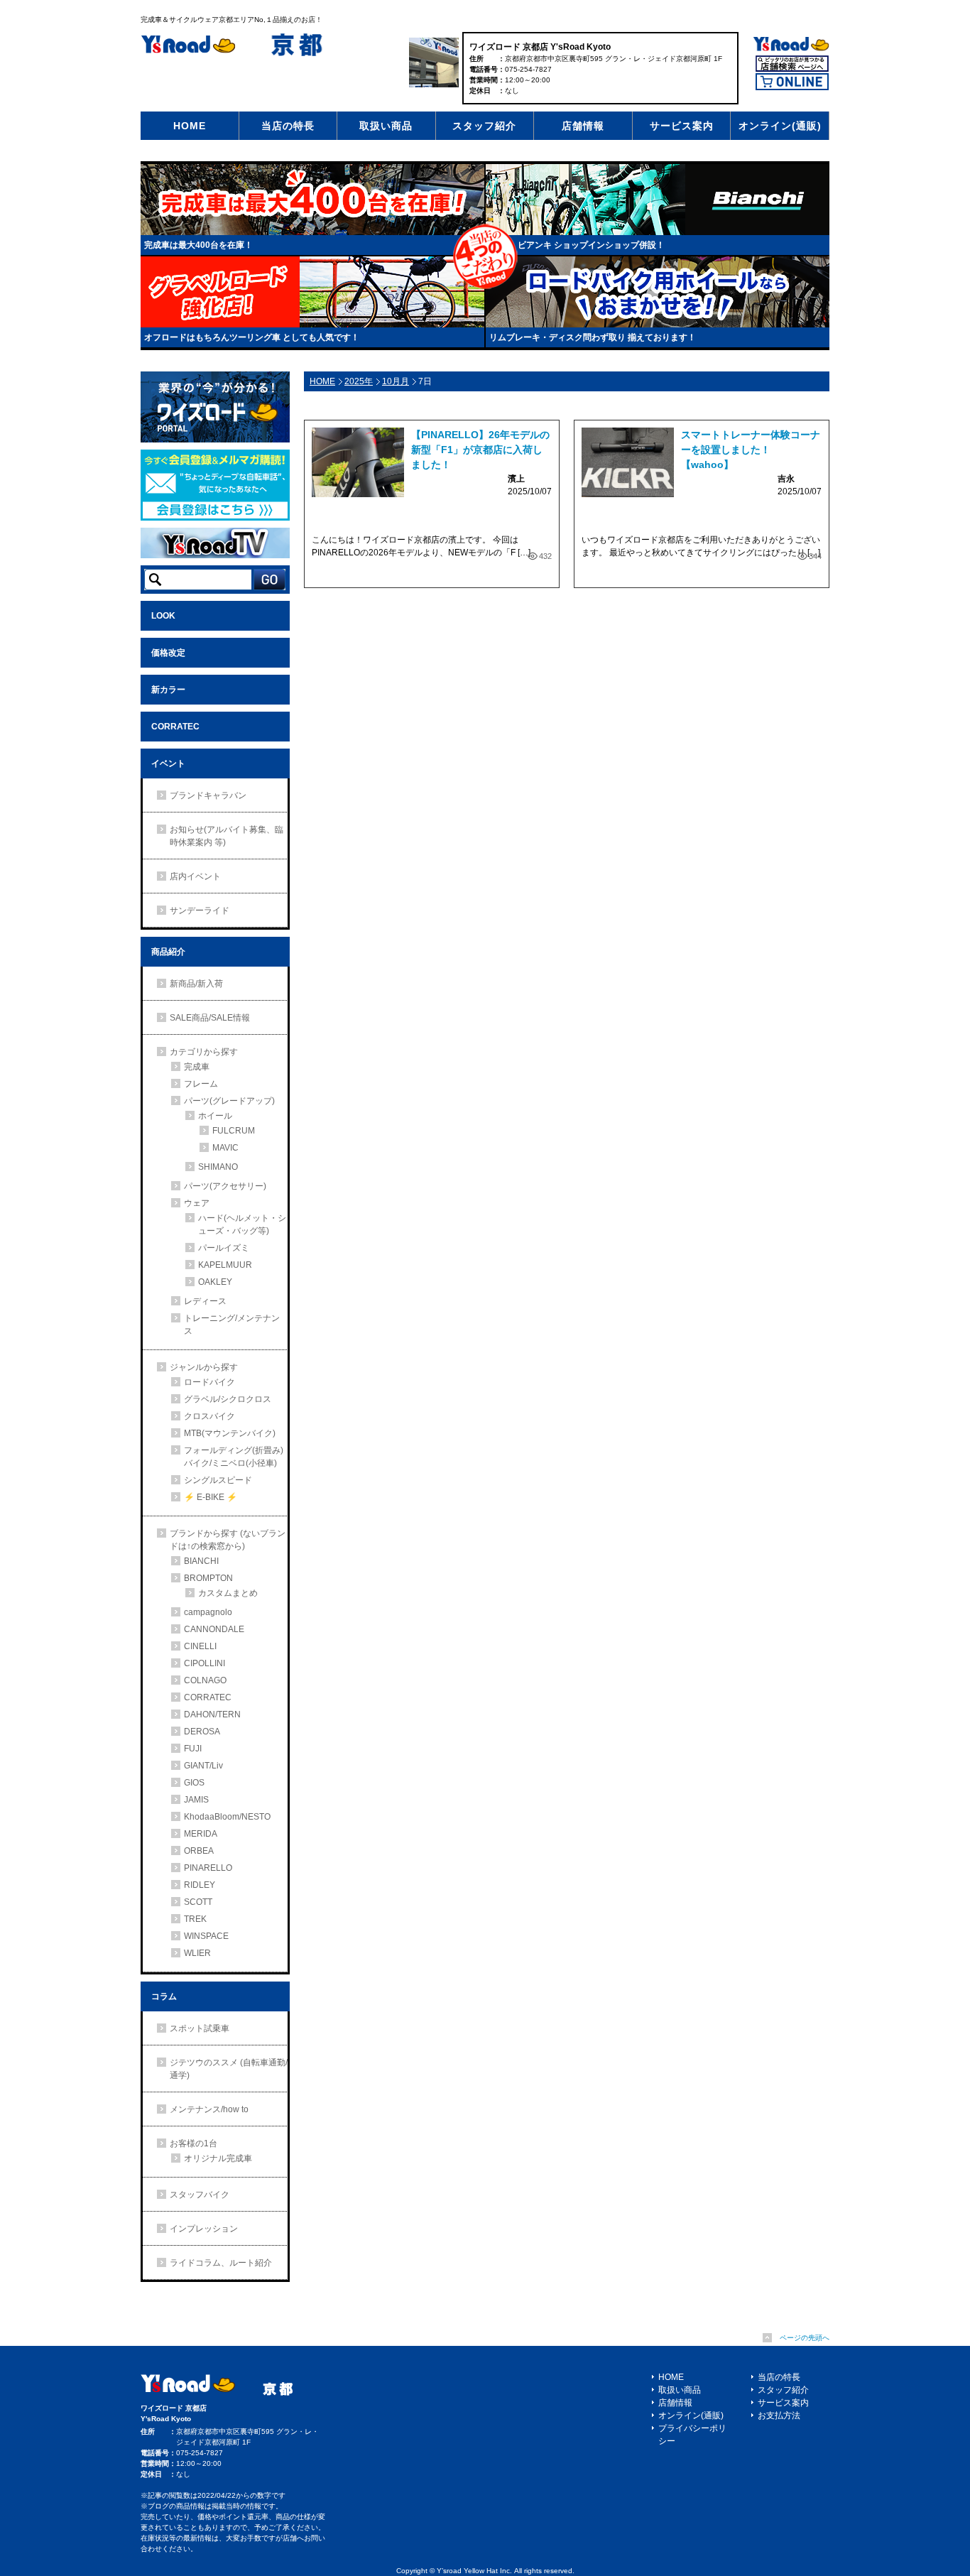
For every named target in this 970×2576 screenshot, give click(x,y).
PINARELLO (208, 1868)
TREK (195, 1919)
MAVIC (225, 1148)
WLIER (197, 1953)
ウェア (197, 1203)
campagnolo (208, 1612)
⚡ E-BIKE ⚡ (211, 1497)
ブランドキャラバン (208, 795)
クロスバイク (209, 1416)
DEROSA (202, 1732)
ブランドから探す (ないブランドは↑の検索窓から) (228, 1540)
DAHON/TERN (212, 1714)
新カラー (168, 690)
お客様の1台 (194, 2143)
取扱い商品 (386, 126)
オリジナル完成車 (218, 2158)
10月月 (396, 381)
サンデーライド (200, 911)
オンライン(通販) (780, 126)
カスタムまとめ (228, 1593)
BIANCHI (201, 1561)
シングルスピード (218, 1480)
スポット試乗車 (200, 2028)
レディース (205, 1301)
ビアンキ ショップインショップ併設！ (591, 245)
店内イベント (195, 876)
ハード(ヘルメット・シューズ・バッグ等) (242, 1224)
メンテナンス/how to (209, 2109)
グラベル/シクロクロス (228, 1399)
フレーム (201, 1084)
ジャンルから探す (204, 1367)
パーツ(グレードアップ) (229, 1101)
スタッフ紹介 (484, 126)
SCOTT (198, 1902)
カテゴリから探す (204, 1052)
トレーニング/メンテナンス (232, 1325)
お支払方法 (779, 2415)
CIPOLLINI (205, 1663)
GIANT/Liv (203, 1766)
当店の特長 (288, 126)
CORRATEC (175, 727)
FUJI (193, 1749)
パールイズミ (224, 1248)
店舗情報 (583, 126)
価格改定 (168, 653)
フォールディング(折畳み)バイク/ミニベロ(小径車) (234, 1457)
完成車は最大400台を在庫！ (198, 245)
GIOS (194, 1783)
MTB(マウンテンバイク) (230, 1433)
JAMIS (196, 1800)
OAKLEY (215, 1282)
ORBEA (199, 1851)
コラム (164, 1996)
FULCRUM (234, 1131)
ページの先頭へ (805, 2338)
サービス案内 (682, 126)
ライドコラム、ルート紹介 (221, 2263)
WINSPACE (206, 1936)
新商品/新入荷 (196, 984)
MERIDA (201, 1834)
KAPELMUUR (225, 1265)
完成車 (197, 1067)
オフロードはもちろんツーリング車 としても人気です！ (252, 337)
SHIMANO (218, 1167)
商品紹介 (168, 952)
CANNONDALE (214, 1629)
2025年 (359, 381)
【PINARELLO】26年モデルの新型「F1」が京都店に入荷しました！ (480, 450)
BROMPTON (208, 1578)
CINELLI (200, 1646)
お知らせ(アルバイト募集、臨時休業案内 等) (227, 836)
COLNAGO (205, 1680)
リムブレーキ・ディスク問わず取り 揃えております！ (593, 337)
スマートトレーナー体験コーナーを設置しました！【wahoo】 (751, 450)
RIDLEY (200, 1885)
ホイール (215, 1116)
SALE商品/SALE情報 (210, 1018)
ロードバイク (209, 1382)
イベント (168, 763)
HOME (190, 126)
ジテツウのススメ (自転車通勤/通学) (229, 2069)
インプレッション (204, 2229)
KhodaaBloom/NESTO (227, 1817)
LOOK (163, 616)
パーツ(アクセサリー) (225, 1186)
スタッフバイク (200, 2195)
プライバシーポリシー (692, 2435)
